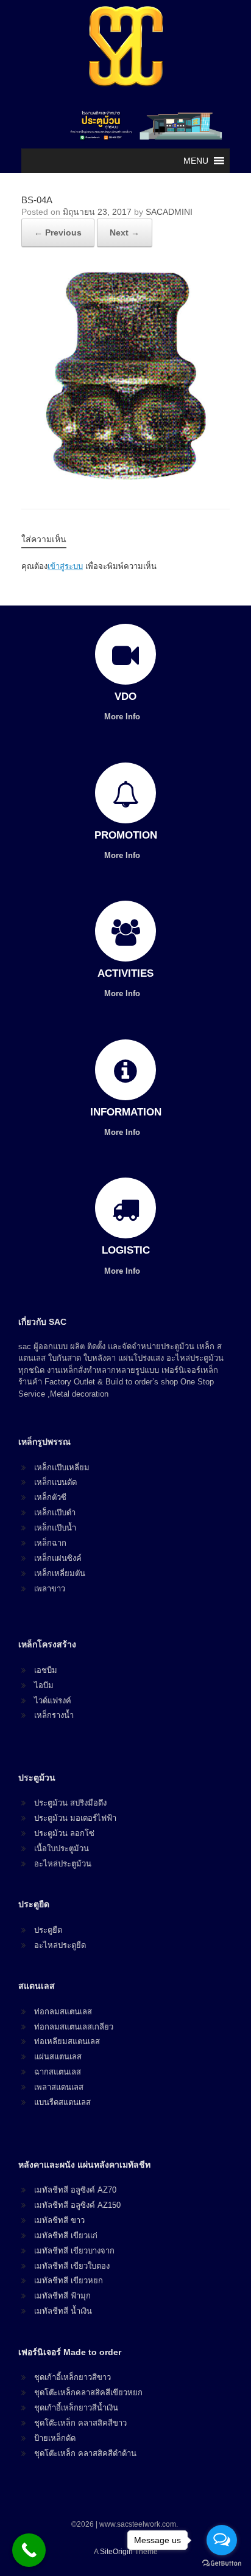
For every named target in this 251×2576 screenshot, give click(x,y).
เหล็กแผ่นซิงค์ (58, 1558)
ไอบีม (44, 1685)
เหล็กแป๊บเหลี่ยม (62, 1468)
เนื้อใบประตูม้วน (62, 1848)
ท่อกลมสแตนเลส (63, 2012)
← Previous (58, 232)
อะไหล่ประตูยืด (60, 1945)
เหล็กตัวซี (50, 1497)
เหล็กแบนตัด (55, 1482)
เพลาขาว (50, 1589)
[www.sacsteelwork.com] (125, 46)
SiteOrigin (116, 2552)
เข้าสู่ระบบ (65, 566)
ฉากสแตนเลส (58, 2072)
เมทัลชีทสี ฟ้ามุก (62, 2296)
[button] (196, 161)
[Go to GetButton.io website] (222, 2564)
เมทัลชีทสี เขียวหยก (69, 2281)
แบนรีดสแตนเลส (62, 2102)
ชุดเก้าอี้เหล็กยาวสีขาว (72, 2377)
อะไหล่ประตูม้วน (63, 1864)
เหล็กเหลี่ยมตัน (60, 1573)
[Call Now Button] (29, 2550)
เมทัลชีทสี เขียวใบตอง (72, 2266)
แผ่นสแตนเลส (58, 2057)
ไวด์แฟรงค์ (53, 1701)
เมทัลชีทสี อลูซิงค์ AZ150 (77, 2205)
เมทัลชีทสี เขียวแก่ (66, 2236)
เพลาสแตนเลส (59, 2087)
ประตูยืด (48, 1930)
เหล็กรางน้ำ (54, 1715)
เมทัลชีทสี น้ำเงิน (63, 2311)
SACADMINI (169, 212)
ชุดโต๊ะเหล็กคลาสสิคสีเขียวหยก (88, 2393)
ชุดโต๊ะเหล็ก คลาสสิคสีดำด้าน (85, 2453)
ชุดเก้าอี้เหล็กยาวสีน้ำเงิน (76, 2408)
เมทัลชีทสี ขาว (59, 2220)
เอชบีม (46, 1670)
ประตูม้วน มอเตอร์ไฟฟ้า (75, 1818)
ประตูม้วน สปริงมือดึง (70, 1803)
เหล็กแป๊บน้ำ (55, 1528)
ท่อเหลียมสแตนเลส (67, 2041)
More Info (123, 717)
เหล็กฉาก (50, 1543)
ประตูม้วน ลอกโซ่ (64, 1833)
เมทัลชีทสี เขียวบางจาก (74, 2251)
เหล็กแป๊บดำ (55, 1513)
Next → (125, 232)
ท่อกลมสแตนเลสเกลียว (74, 2027)
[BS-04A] (125, 476)
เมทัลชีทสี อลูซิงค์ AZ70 (75, 2190)
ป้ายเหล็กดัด (55, 2438)
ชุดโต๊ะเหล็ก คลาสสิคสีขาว (80, 2423)
